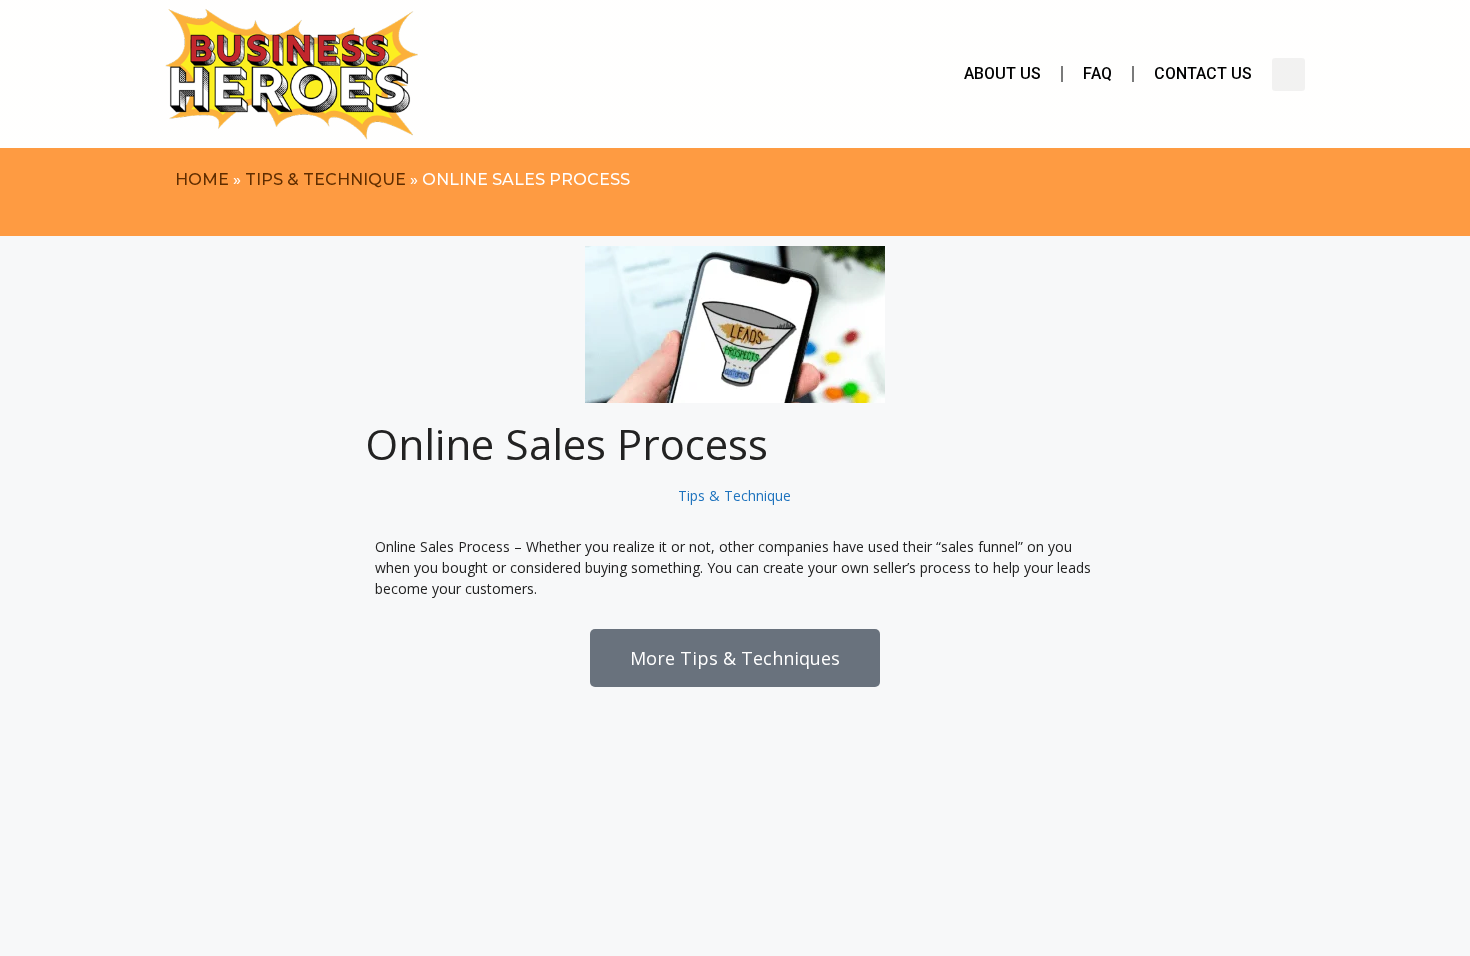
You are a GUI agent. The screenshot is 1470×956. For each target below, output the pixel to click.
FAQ (1097, 73)
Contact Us (1203, 73)
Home (202, 179)
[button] (1288, 74)
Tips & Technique (325, 179)
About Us (1002, 73)
